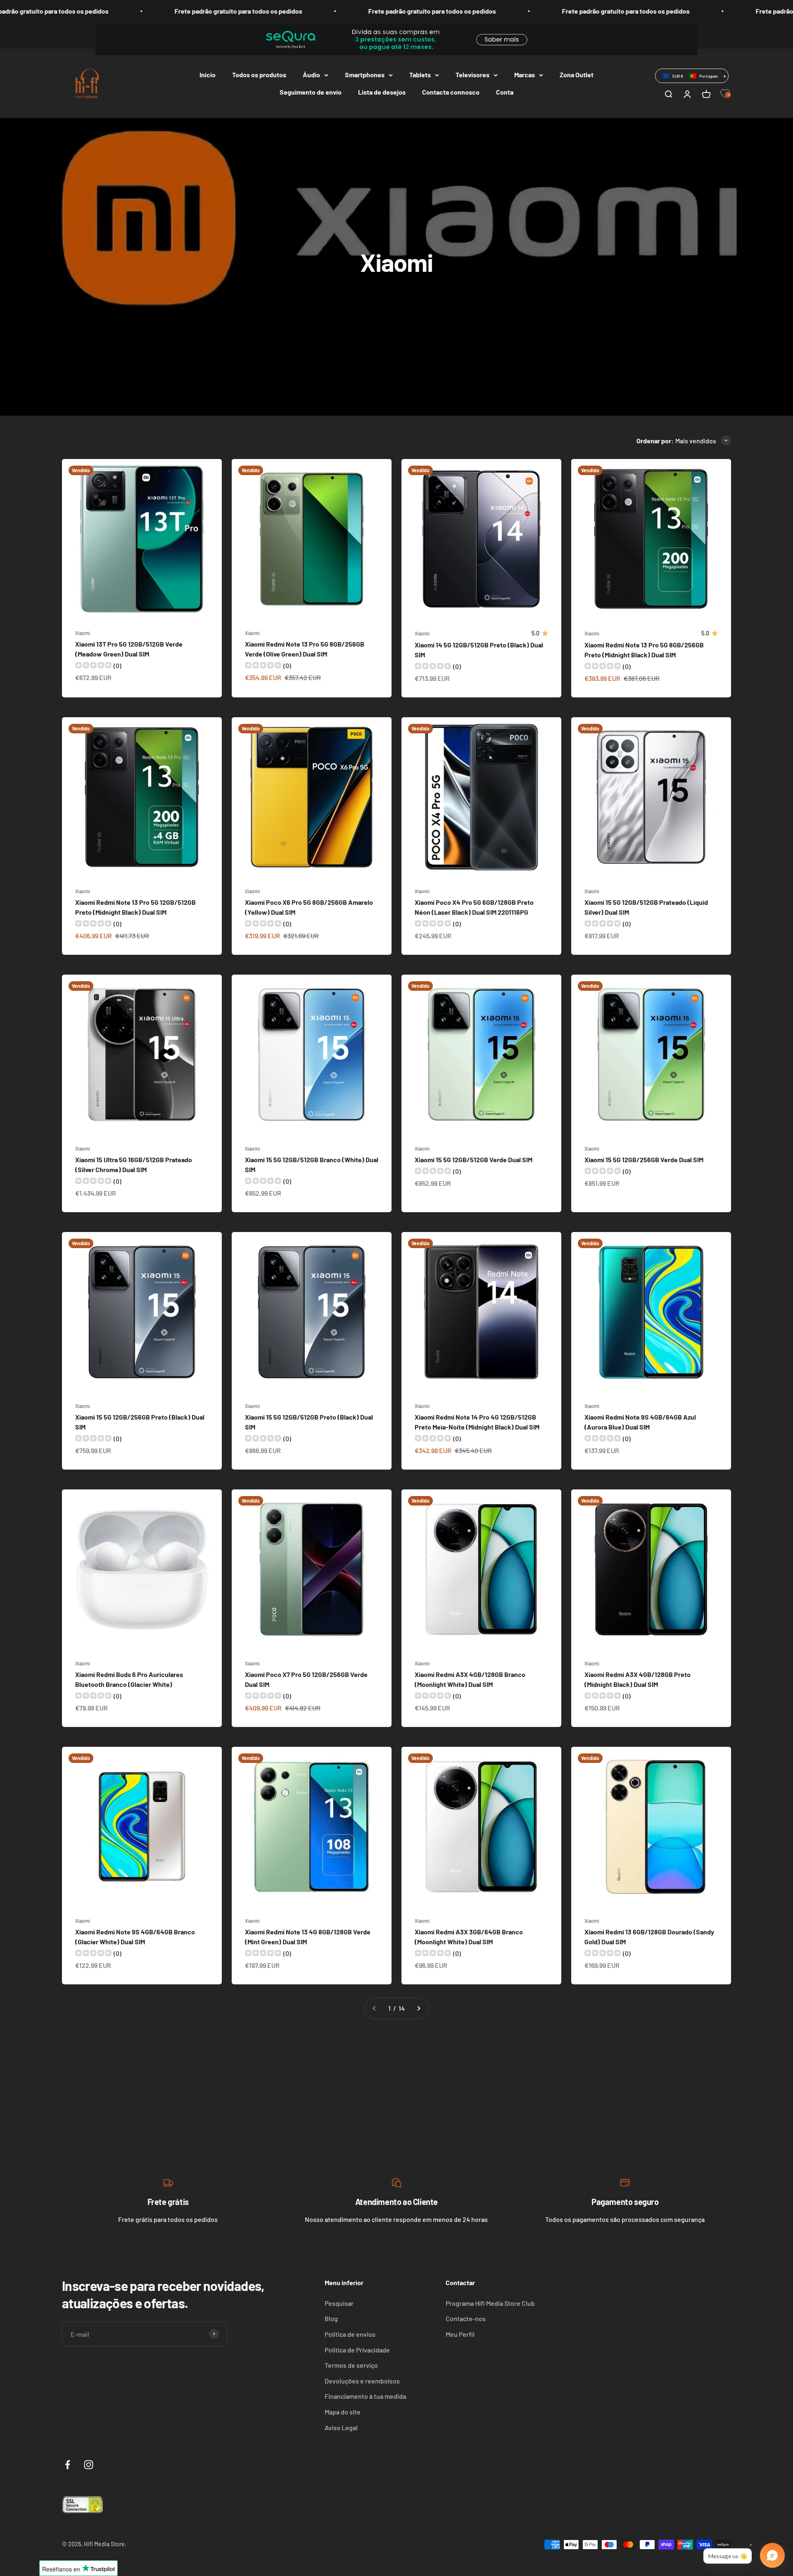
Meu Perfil (460, 2334)
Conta (505, 92)
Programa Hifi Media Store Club (490, 2303)
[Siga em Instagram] (89, 2465)
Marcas (525, 75)
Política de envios (350, 2334)
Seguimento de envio (311, 92)
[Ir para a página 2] (418, 2008)
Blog (331, 2318)
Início (208, 75)
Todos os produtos (259, 75)
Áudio (311, 75)
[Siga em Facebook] (68, 2465)
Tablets (420, 75)
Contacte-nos (466, 2318)
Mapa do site (343, 2412)
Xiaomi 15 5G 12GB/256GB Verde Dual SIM (644, 1160)
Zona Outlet (577, 75)
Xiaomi (83, 633)
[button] (692, 76)
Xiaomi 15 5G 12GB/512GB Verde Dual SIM (474, 1160)
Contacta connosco (451, 92)
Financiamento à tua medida (365, 2396)
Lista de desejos (382, 92)
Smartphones (365, 75)
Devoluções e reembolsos (362, 2381)
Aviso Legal (341, 2427)
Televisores (472, 75)
